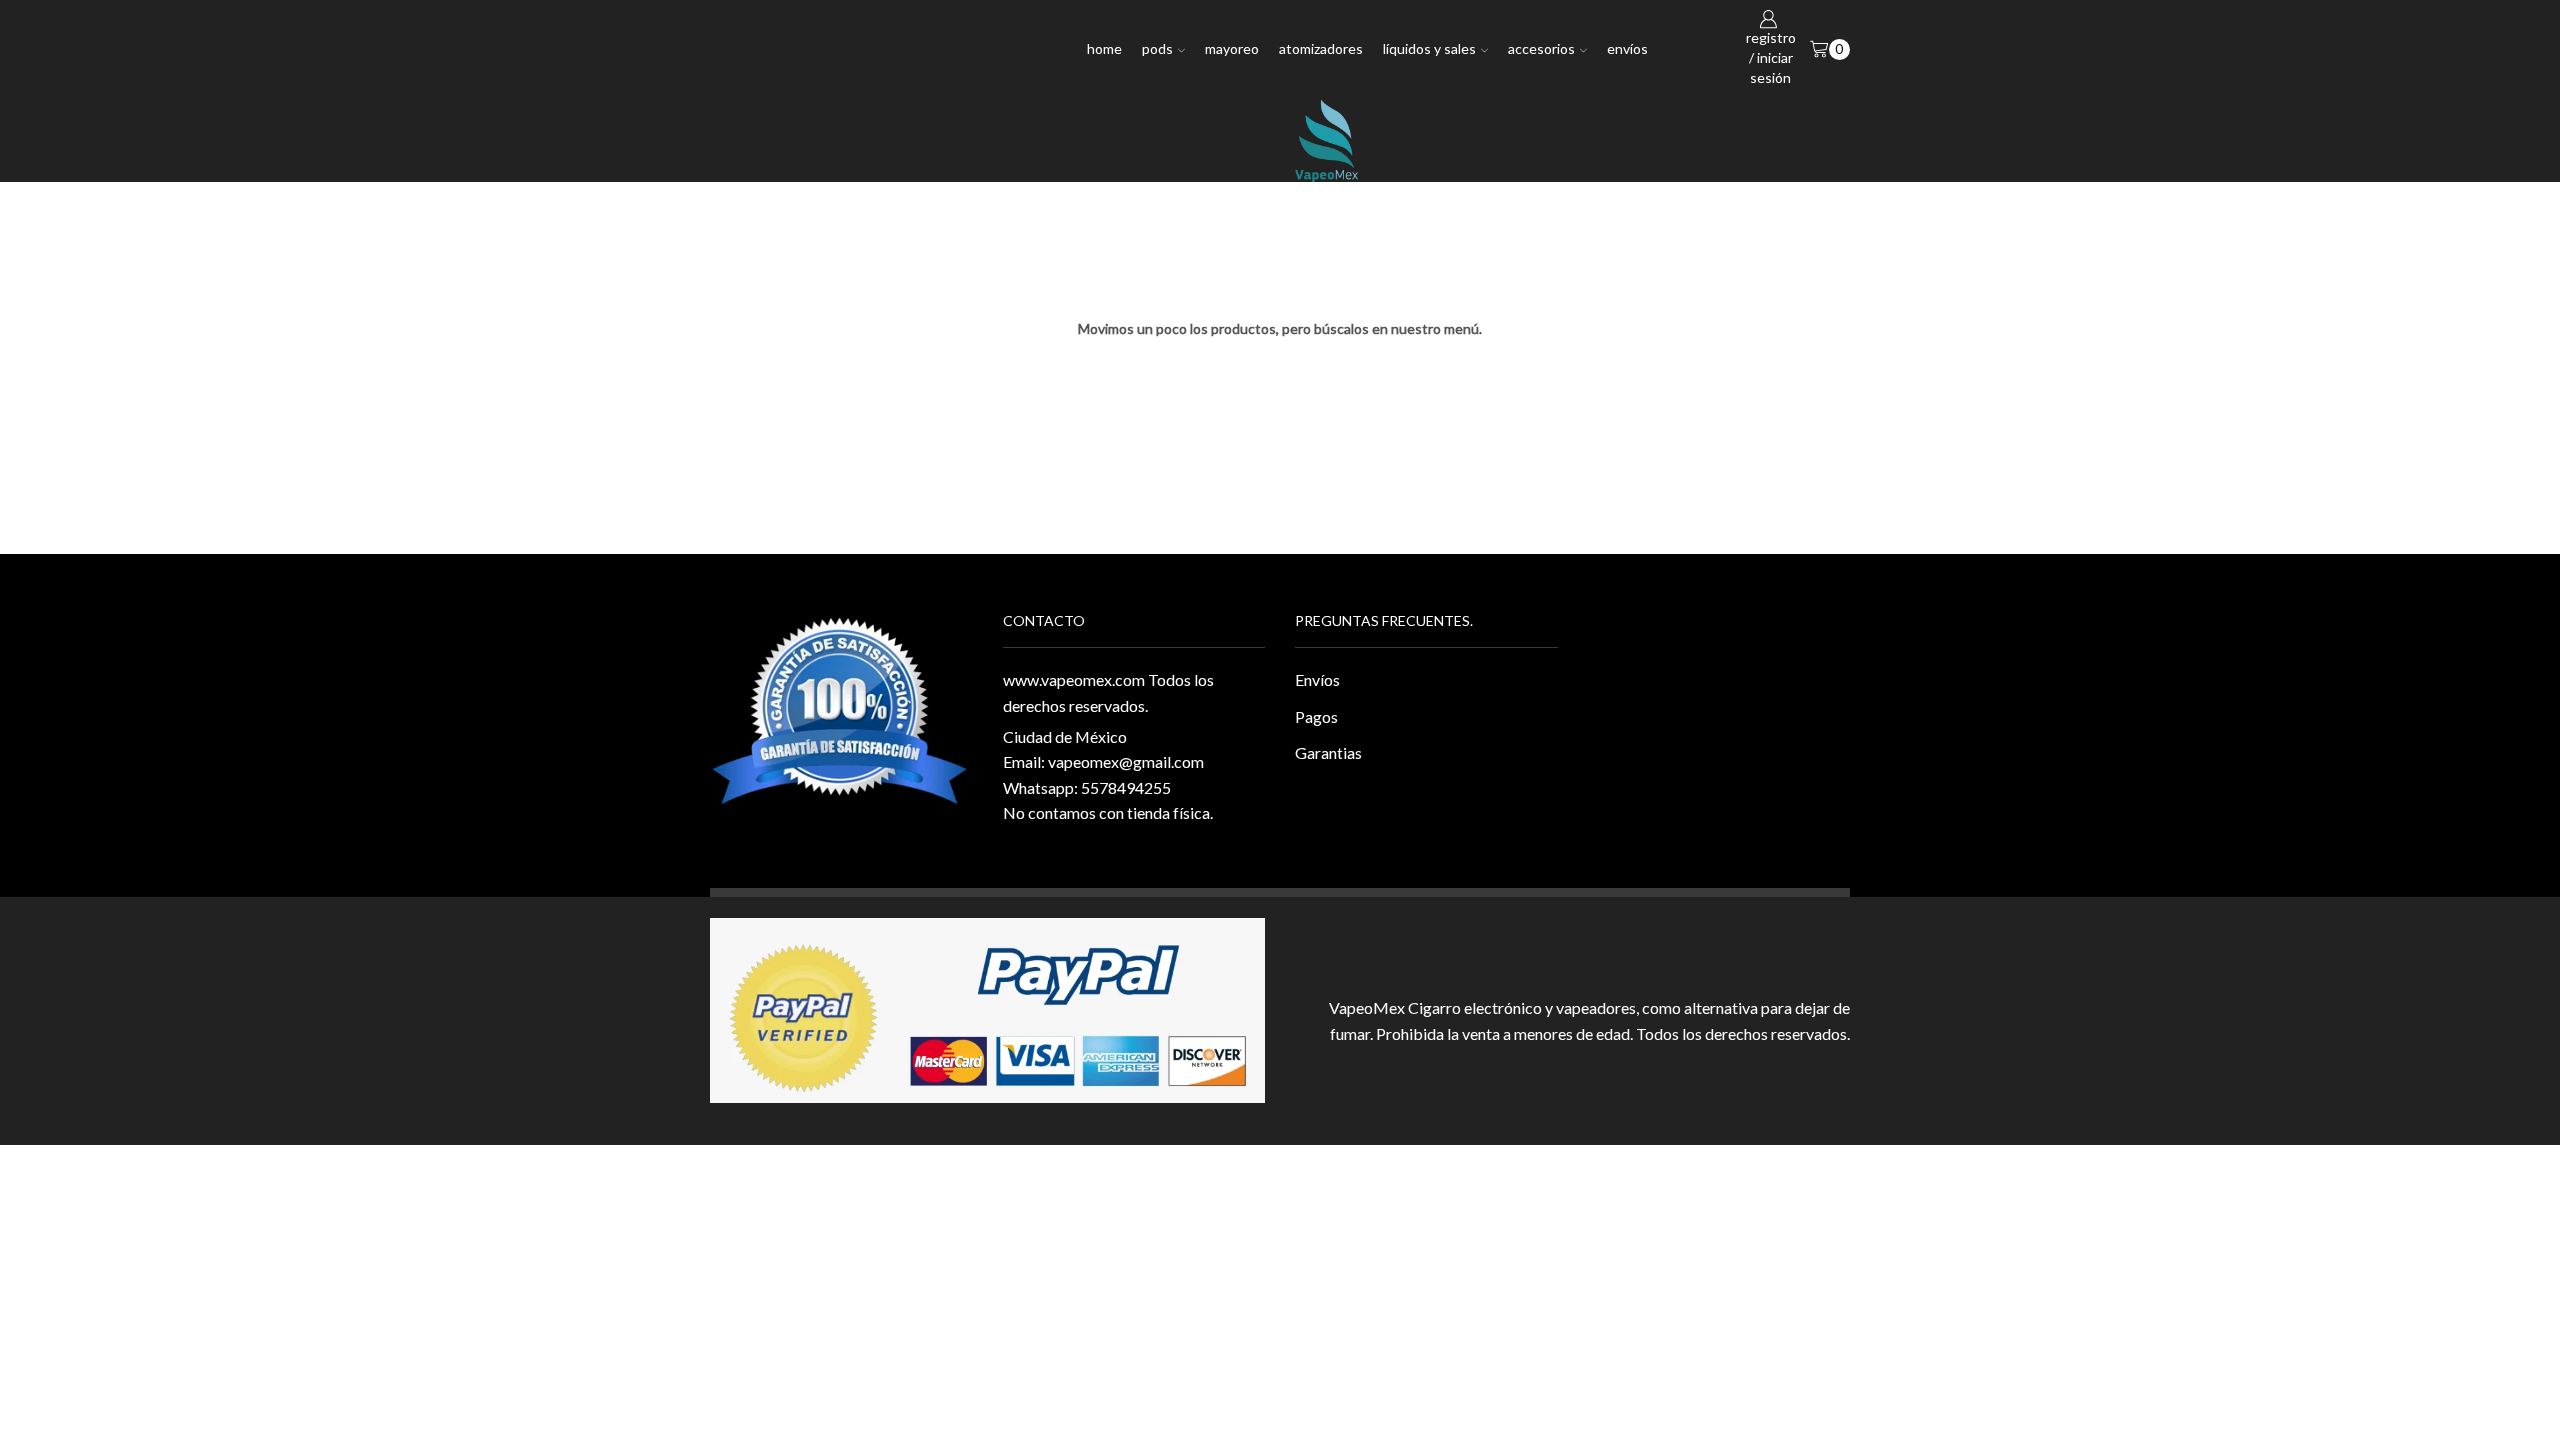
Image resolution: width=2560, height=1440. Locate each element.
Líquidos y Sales (1429, 48)
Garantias (1328, 752)
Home (1104, 48)
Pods (1157, 48)
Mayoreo (1232, 48)
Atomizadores (1321, 48)
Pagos (1316, 716)
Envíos (1627, 48)
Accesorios (1541, 48)
